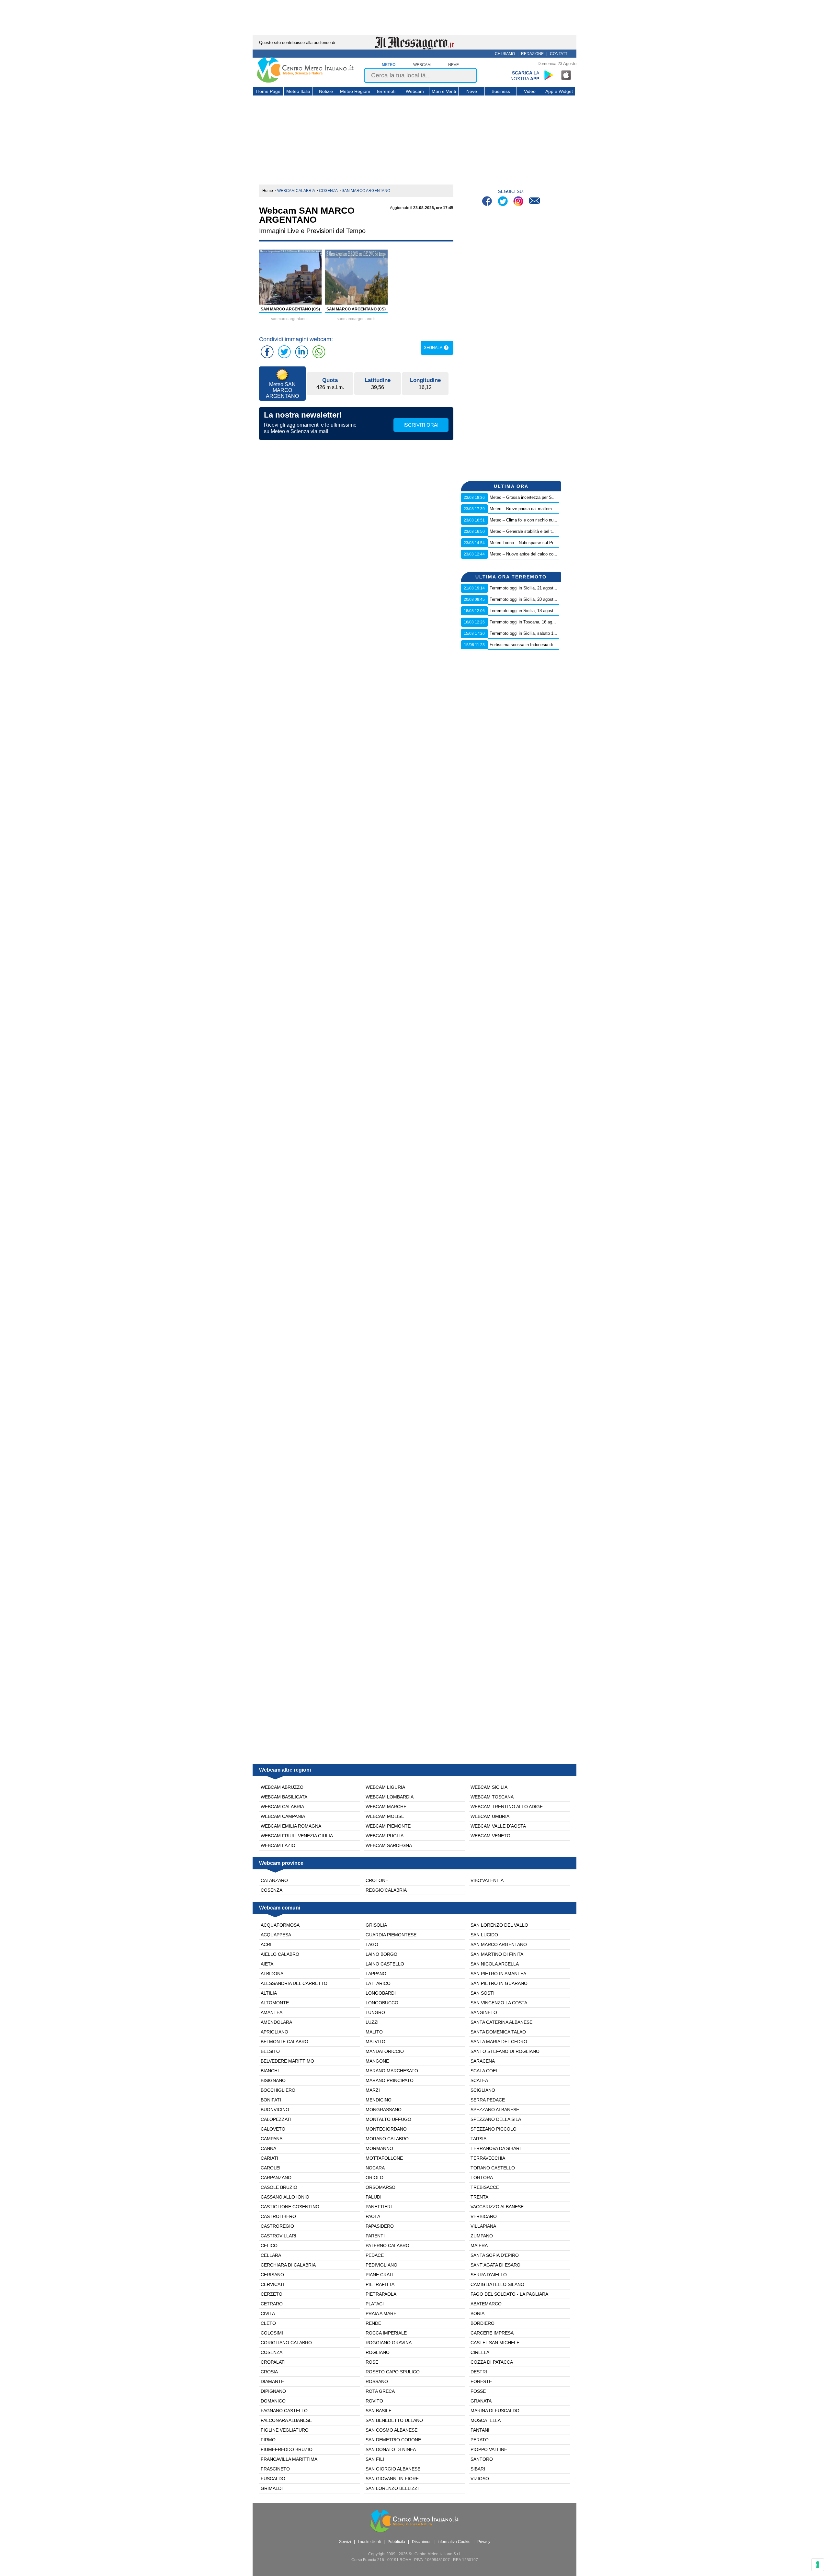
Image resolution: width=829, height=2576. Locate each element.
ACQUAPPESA (276, 1935)
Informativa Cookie (454, 2542)
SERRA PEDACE (488, 2100)
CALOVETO (273, 2129)
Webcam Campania (283, 1816)
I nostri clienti (369, 2542)
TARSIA (478, 2139)
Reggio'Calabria (386, 1890)
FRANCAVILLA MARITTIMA (289, 2459)
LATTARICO (378, 1983)
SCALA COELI (485, 2071)
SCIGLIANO (483, 2090)
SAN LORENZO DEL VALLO (499, 1925)
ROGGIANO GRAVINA (389, 2343)
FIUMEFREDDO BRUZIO (287, 2449)
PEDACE (375, 2255)
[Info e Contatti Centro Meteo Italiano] (534, 202)
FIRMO (268, 2440)
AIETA (267, 1964)
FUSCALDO (273, 2479)
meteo (389, 65)
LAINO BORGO (381, 1954)
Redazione (532, 54)
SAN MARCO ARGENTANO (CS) (290, 309)
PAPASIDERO (380, 2226)
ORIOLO (375, 2178)
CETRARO (272, 2304)
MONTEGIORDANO (386, 2129)
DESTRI (479, 2372)
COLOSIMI (272, 2333)
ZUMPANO (482, 2236)
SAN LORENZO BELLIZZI (392, 2488)
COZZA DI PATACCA (492, 2362)
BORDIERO (483, 2323)
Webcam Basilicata (284, 1797)
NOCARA (375, 2168)
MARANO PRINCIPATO (390, 2080)
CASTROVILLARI (278, 2236)
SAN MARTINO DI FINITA (497, 1954)
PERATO (480, 2440)
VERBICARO (484, 2216)
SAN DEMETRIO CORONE (393, 2440)
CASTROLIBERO (278, 2216)
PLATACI (375, 2304)
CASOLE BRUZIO (279, 2187)
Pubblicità (396, 2542)
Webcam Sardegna (389, 1845)
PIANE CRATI (380, 2275)
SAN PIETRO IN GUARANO (499, 1983)
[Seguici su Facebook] (488, 202)
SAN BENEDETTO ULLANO (394, 2420)
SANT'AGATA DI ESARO (495, 2265)
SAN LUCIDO (484, 1935)
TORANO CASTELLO (493, 2168)
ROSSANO (377, 2381)
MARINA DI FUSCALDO (495, 2411)
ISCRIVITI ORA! (421, 425)
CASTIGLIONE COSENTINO (290, 2207)
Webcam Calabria (282, 1807)
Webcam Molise (385, 1816)
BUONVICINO (275, 2110)
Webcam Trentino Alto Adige (507, 1807)
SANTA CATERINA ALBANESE (501, 2022)
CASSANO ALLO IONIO (285, 2197)
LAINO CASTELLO (385, 1964)
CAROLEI (271, 2168)
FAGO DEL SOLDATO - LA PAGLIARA (509, 2294)
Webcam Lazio (278, 1845)
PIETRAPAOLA (381, 2294)
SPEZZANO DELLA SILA (496, 2119)
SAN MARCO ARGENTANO (499, 1944)
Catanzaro (274, 1880)
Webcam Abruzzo (282, 1787)
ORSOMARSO (380, 2187)
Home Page (268, 91)
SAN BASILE (379, 2411)
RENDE (373, 2323)
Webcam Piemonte (388, 1826)
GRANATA (481, 2401)
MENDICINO (379, 2100)
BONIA (477, 2313)
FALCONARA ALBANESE (286, 2420)
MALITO (374, 2032)
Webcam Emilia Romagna (291, 1826)
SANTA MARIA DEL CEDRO (499, 2042)
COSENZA (272, 2352)
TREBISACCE (485, 2187)
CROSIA (269, 2372)
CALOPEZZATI (276, 2119)
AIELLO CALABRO (280, 1954)
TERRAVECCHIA (488, 2158)
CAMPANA (272, 2139)
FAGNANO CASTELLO (284, 2411)
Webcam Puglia (385, 1836)
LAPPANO (376, 1974)
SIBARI (478, 2469)
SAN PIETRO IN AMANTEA (498, 1974)
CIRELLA (480, 2352)
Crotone (377, 1880)
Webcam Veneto (490, 1836)
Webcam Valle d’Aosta (498, 1826)
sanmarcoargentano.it (290, 319)
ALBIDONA (272, 1974)
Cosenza (272, 1890)
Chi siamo (505, 54)
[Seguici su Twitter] (503, 202)
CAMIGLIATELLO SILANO (497, 2284)
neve (454, 65)
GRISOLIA (376, 1925)
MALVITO (375, 2042)
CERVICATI (273, 2284)
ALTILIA (269, 1993)
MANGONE (377, 2061)
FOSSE (478, 2391)
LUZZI (372, 2022)
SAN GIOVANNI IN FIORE (392, 2479)
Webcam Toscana (492, 1797)
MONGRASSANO (384, 2110)
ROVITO (374, 2401)
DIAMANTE (272, 2381)
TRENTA (479, 2197)
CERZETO (272, 2294)
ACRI (266, 1944)
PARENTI (375, 2236)
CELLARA (271, 2255)
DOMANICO (273, 2401)
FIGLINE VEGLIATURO (285, 2430)
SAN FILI (375, 2459)
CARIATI (269, 2158)
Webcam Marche (386, 1807)
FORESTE (481, 2381)
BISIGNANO (273, 2080)
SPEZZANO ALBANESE (495, 2110)
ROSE (372, 2362)
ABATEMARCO (486, 2304)
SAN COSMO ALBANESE (392, 2430)
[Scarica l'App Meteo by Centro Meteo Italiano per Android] (549, 75)
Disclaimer (421, 2542)
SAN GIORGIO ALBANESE (393, 2469)
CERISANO (272, 2275)
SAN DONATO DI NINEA (391, 2449)
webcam (422, 65)
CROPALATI (273, 2362)
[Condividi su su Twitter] (284, 352)
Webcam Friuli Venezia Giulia (297, 1836)
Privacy (484, 2542)
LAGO (372, 1944)
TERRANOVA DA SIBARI (496, 2148)
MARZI (373, 2090)
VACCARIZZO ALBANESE (497, 2207)
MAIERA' (480, 2246)
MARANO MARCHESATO (392, 2071)
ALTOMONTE (275, 2003)
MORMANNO (379, 2148)
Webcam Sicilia (489, 1787)
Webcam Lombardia (390, 1797)
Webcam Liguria (385, 1787)
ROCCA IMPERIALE (386, 2333)
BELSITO (270, 2051)
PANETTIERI (379, 2207)
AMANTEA (272, 2012)
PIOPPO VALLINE (489, 2449)
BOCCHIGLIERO (278, 2090)
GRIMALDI (272, 2488)
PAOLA (373, 2216)
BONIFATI (271, 2100)
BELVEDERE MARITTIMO (287, 2061)
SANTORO (482, 2459)
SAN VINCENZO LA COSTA (499, 2003)
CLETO (268, 2323)
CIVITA (268, 2313)
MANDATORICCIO (385, 2051)
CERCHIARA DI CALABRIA (288, 2265)
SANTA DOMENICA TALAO (498, 2032)
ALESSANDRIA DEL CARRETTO (294, 1983)
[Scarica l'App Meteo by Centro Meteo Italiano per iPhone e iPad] (566, 75)
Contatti (559, 54)
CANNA (268, 2148)
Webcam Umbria (490, 1816)
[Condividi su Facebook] (267, 352)
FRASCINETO (275, 2469)
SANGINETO (484, 2012)
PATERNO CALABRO (387, 2246)
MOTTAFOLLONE (384, 2158)
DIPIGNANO (273, 2391)
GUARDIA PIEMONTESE (391, 1935)
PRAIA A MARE (381, 2313)
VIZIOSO (480, 2479)
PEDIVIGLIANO (381, 2265)
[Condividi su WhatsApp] (319, 352)
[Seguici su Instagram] (519, 202)
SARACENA (483, 2061)
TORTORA (482, 2178)
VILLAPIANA (483, 2226)
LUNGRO (375, 2012)
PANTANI (480, 2430)
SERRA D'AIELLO (489, 2275)
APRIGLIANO (274, 2032)
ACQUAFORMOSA (280, 1925)
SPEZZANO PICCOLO (494, 2129)
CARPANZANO (276, 2178)
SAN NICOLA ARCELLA (495, 1964)
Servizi (345, 2542)
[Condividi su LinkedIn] (301, 352)
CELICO (269, 2246)
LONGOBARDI (381, 1993)
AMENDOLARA (276, 2022)
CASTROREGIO (277, 2226)
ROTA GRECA (380, 2391)
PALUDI (374, 2197)
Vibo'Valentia (487, 1880)
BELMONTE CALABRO (284, 2042)
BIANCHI (270, 2071)
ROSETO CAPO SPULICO (393, 2372)
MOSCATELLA (486, 2420)
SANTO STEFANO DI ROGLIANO (505, 2051)
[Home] (305, 81)
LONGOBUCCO (382, 2003)
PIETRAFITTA (380, 2284)
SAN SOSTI (483, 1993)
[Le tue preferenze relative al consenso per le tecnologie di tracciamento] (818, 2565)
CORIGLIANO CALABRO (286, 2343)
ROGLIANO (378, 2352)
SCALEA (479, 2080)
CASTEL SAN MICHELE (495, 2343)
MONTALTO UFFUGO (388, 2119)
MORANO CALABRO (387, 2139)
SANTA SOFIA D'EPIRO (495, 2255)
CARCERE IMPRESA (492, 2333)
